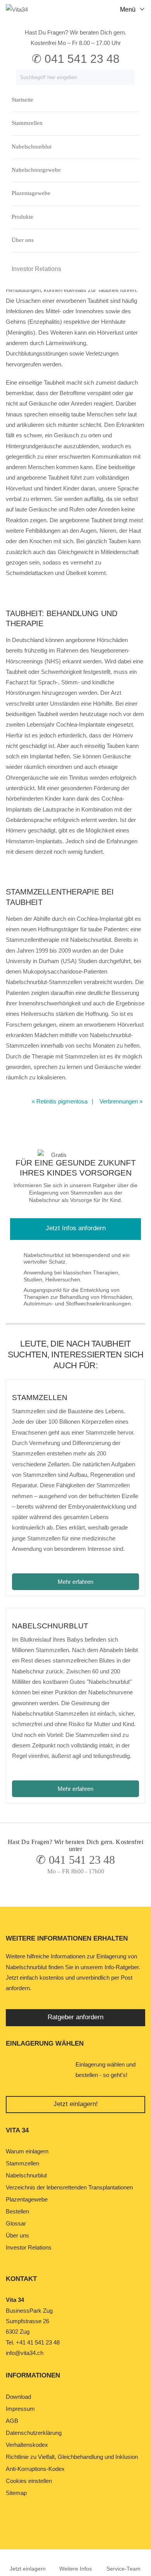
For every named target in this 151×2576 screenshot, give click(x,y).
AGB (12, 2421)
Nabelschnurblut (32, 147)
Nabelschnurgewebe (36, 170)
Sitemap (16, 2493)
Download (18, 2397)
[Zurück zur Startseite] (23, 9)
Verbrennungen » (121, 1101)
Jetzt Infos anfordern (76, 1228)
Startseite (22, 100)
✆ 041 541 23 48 (75, 1860)
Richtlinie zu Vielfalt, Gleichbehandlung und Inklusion (72, 2457)
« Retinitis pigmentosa (60, 1101)
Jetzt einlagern (28, 2569)
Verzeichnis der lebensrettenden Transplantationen (69, 2187)
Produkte (22, 217)
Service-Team (124, 2569)
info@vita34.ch (25, 2353)
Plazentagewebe (31, 193)
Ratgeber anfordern (75, 2017)
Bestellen (17, 2211)
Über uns (23, 240)
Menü (128, 9)
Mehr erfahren (98, 1582)
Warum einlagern (27, 2151)
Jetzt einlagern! (76, 2104)
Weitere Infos (75, 2569)
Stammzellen (27, 123)
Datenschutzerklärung (34, 2433)
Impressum (20, 2409)
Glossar (16, 2223)
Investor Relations (36, 269)
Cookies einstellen (29, 2481)
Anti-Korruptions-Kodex (35, 2469)
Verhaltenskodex (27, 2445)
